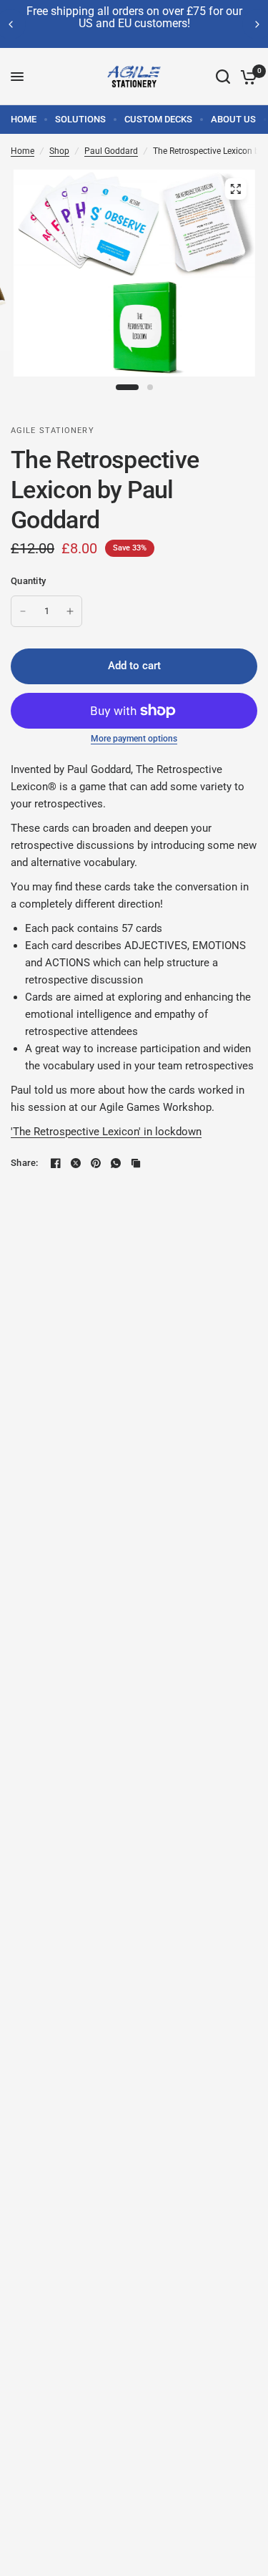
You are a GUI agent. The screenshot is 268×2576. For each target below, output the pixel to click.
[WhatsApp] (116, 1163)
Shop (59, 151)
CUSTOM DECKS (158, 119)
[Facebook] (56, 1163)
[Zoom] (235, 189)
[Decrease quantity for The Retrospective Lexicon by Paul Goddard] (23, 611)
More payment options (134, 739)
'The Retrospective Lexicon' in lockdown (106, 1132)
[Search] (223, 77)
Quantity (28, 581)
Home (23, 151)
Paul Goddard (111, 151)
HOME (24, 119)
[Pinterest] (96, 1163)
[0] (246, 77)
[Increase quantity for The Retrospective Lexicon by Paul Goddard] (70, 611)
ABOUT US (233, 119)
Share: (25, 1163)
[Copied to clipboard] (136, 1163)
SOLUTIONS (80, 119)
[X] (76, 1163)
